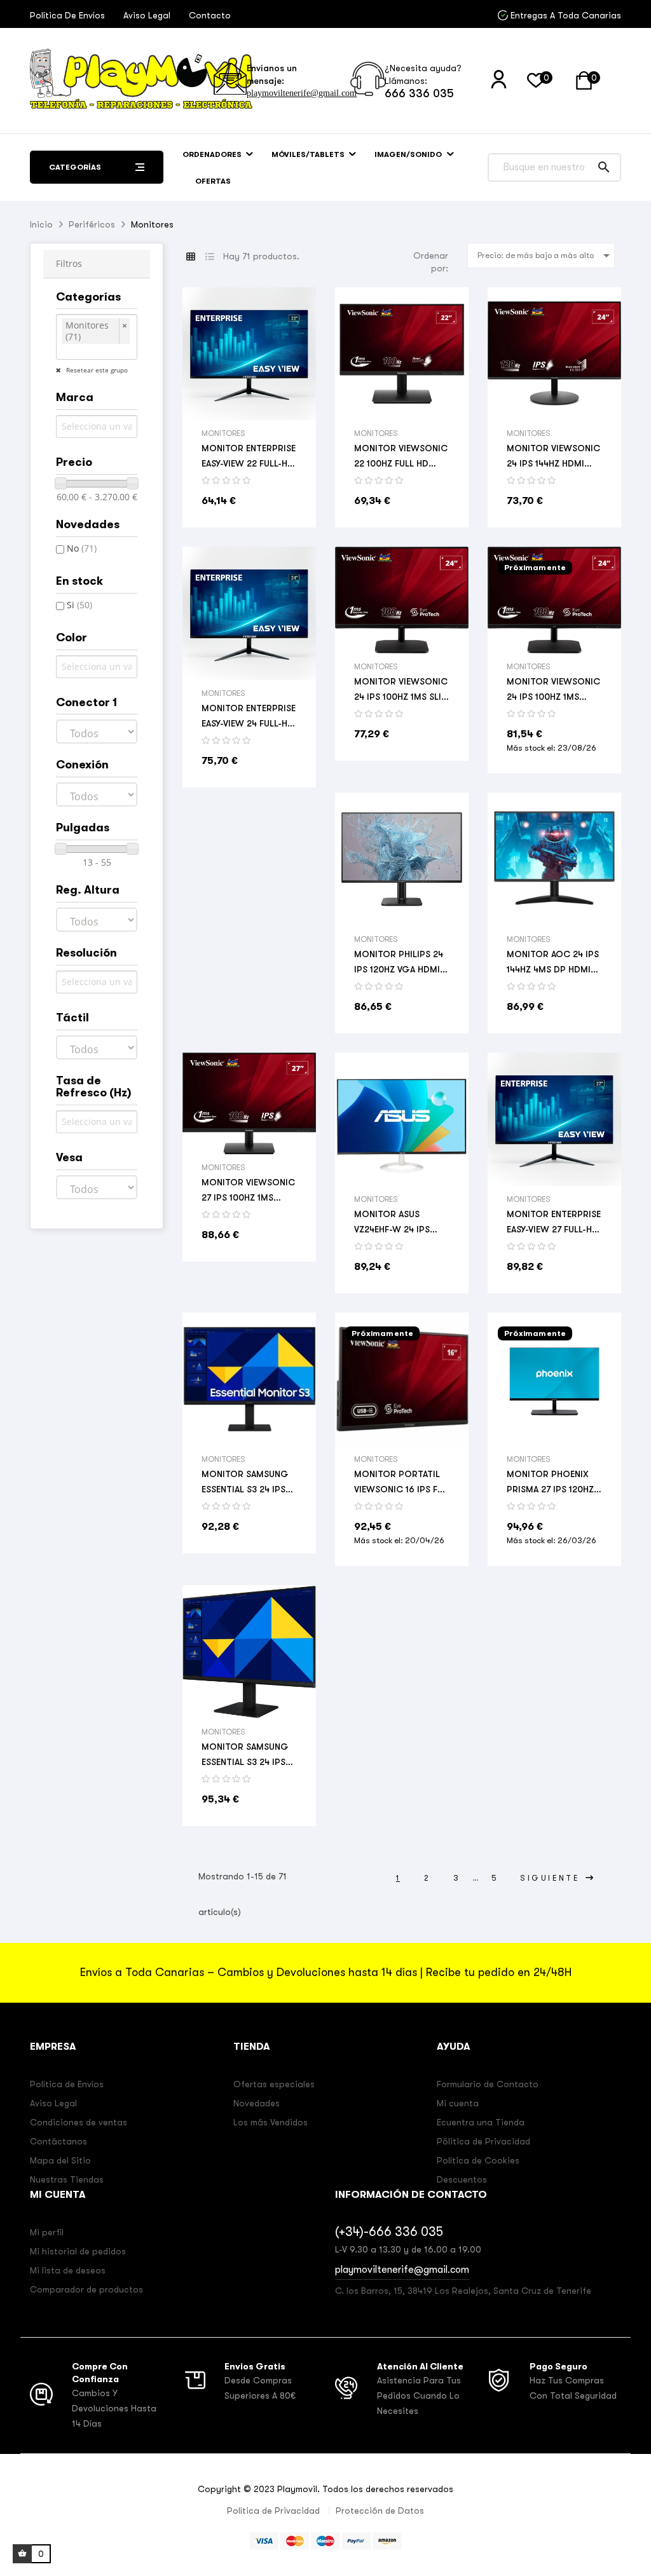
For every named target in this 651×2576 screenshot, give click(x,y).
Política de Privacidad (273, 2511)
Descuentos (462, 2179)
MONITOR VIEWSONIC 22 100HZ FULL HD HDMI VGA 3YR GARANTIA (401, 457)
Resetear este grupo (96, 370)
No (82, 548)
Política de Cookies (478, 2160)
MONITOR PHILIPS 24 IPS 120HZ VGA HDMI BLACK (399, 963)
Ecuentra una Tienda (481, 2122)
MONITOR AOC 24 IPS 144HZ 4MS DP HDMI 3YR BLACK (553, 963)
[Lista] (209, 257)
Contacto (210, 15)
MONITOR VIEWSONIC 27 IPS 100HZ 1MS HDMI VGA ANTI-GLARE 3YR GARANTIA (248, 1191)
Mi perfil (47, 2232)
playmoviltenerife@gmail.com (302, 93)
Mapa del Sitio (60, 2160)
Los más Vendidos (271, 2122)
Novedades (257, 2103)
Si (79, 605)
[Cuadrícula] (190, 257)
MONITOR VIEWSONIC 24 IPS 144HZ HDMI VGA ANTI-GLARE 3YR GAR (553, 457)
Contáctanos (58, 2141)
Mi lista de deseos (68, 2270)
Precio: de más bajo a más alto (546, 256)
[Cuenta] (499, 80)
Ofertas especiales (274, 2084)
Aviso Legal (147, 15)
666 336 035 (419, 93)
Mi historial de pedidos (78, 2251)
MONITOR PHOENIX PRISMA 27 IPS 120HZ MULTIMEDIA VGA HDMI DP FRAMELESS (550, 1483)
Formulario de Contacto (488, 2084)
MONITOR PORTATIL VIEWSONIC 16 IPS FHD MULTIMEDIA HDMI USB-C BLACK (402, 1483)
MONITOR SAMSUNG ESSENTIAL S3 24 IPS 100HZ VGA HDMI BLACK (245, 1483)
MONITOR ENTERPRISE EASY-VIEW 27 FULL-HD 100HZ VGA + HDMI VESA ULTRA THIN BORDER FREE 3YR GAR (554, 1223)
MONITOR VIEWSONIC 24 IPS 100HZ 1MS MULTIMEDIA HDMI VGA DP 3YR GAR (553, 690)
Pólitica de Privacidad (483, 2141)
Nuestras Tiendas (67, 2179)
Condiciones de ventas (79, 2122)
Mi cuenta (458, 2103)
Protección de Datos (380, 2511)
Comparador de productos (86, 2289)
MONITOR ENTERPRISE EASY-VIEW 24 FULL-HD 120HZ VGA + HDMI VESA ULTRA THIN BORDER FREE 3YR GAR (249, 717)
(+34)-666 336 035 (389, 2232)
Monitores (223, 433)
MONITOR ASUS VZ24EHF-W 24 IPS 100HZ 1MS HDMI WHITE (392, 1223)
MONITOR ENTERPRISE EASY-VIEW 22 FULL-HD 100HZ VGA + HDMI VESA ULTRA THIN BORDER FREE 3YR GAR (249, 457)
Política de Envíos (67, 15)
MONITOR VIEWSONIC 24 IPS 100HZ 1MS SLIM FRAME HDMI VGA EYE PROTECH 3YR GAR (401, 690)
